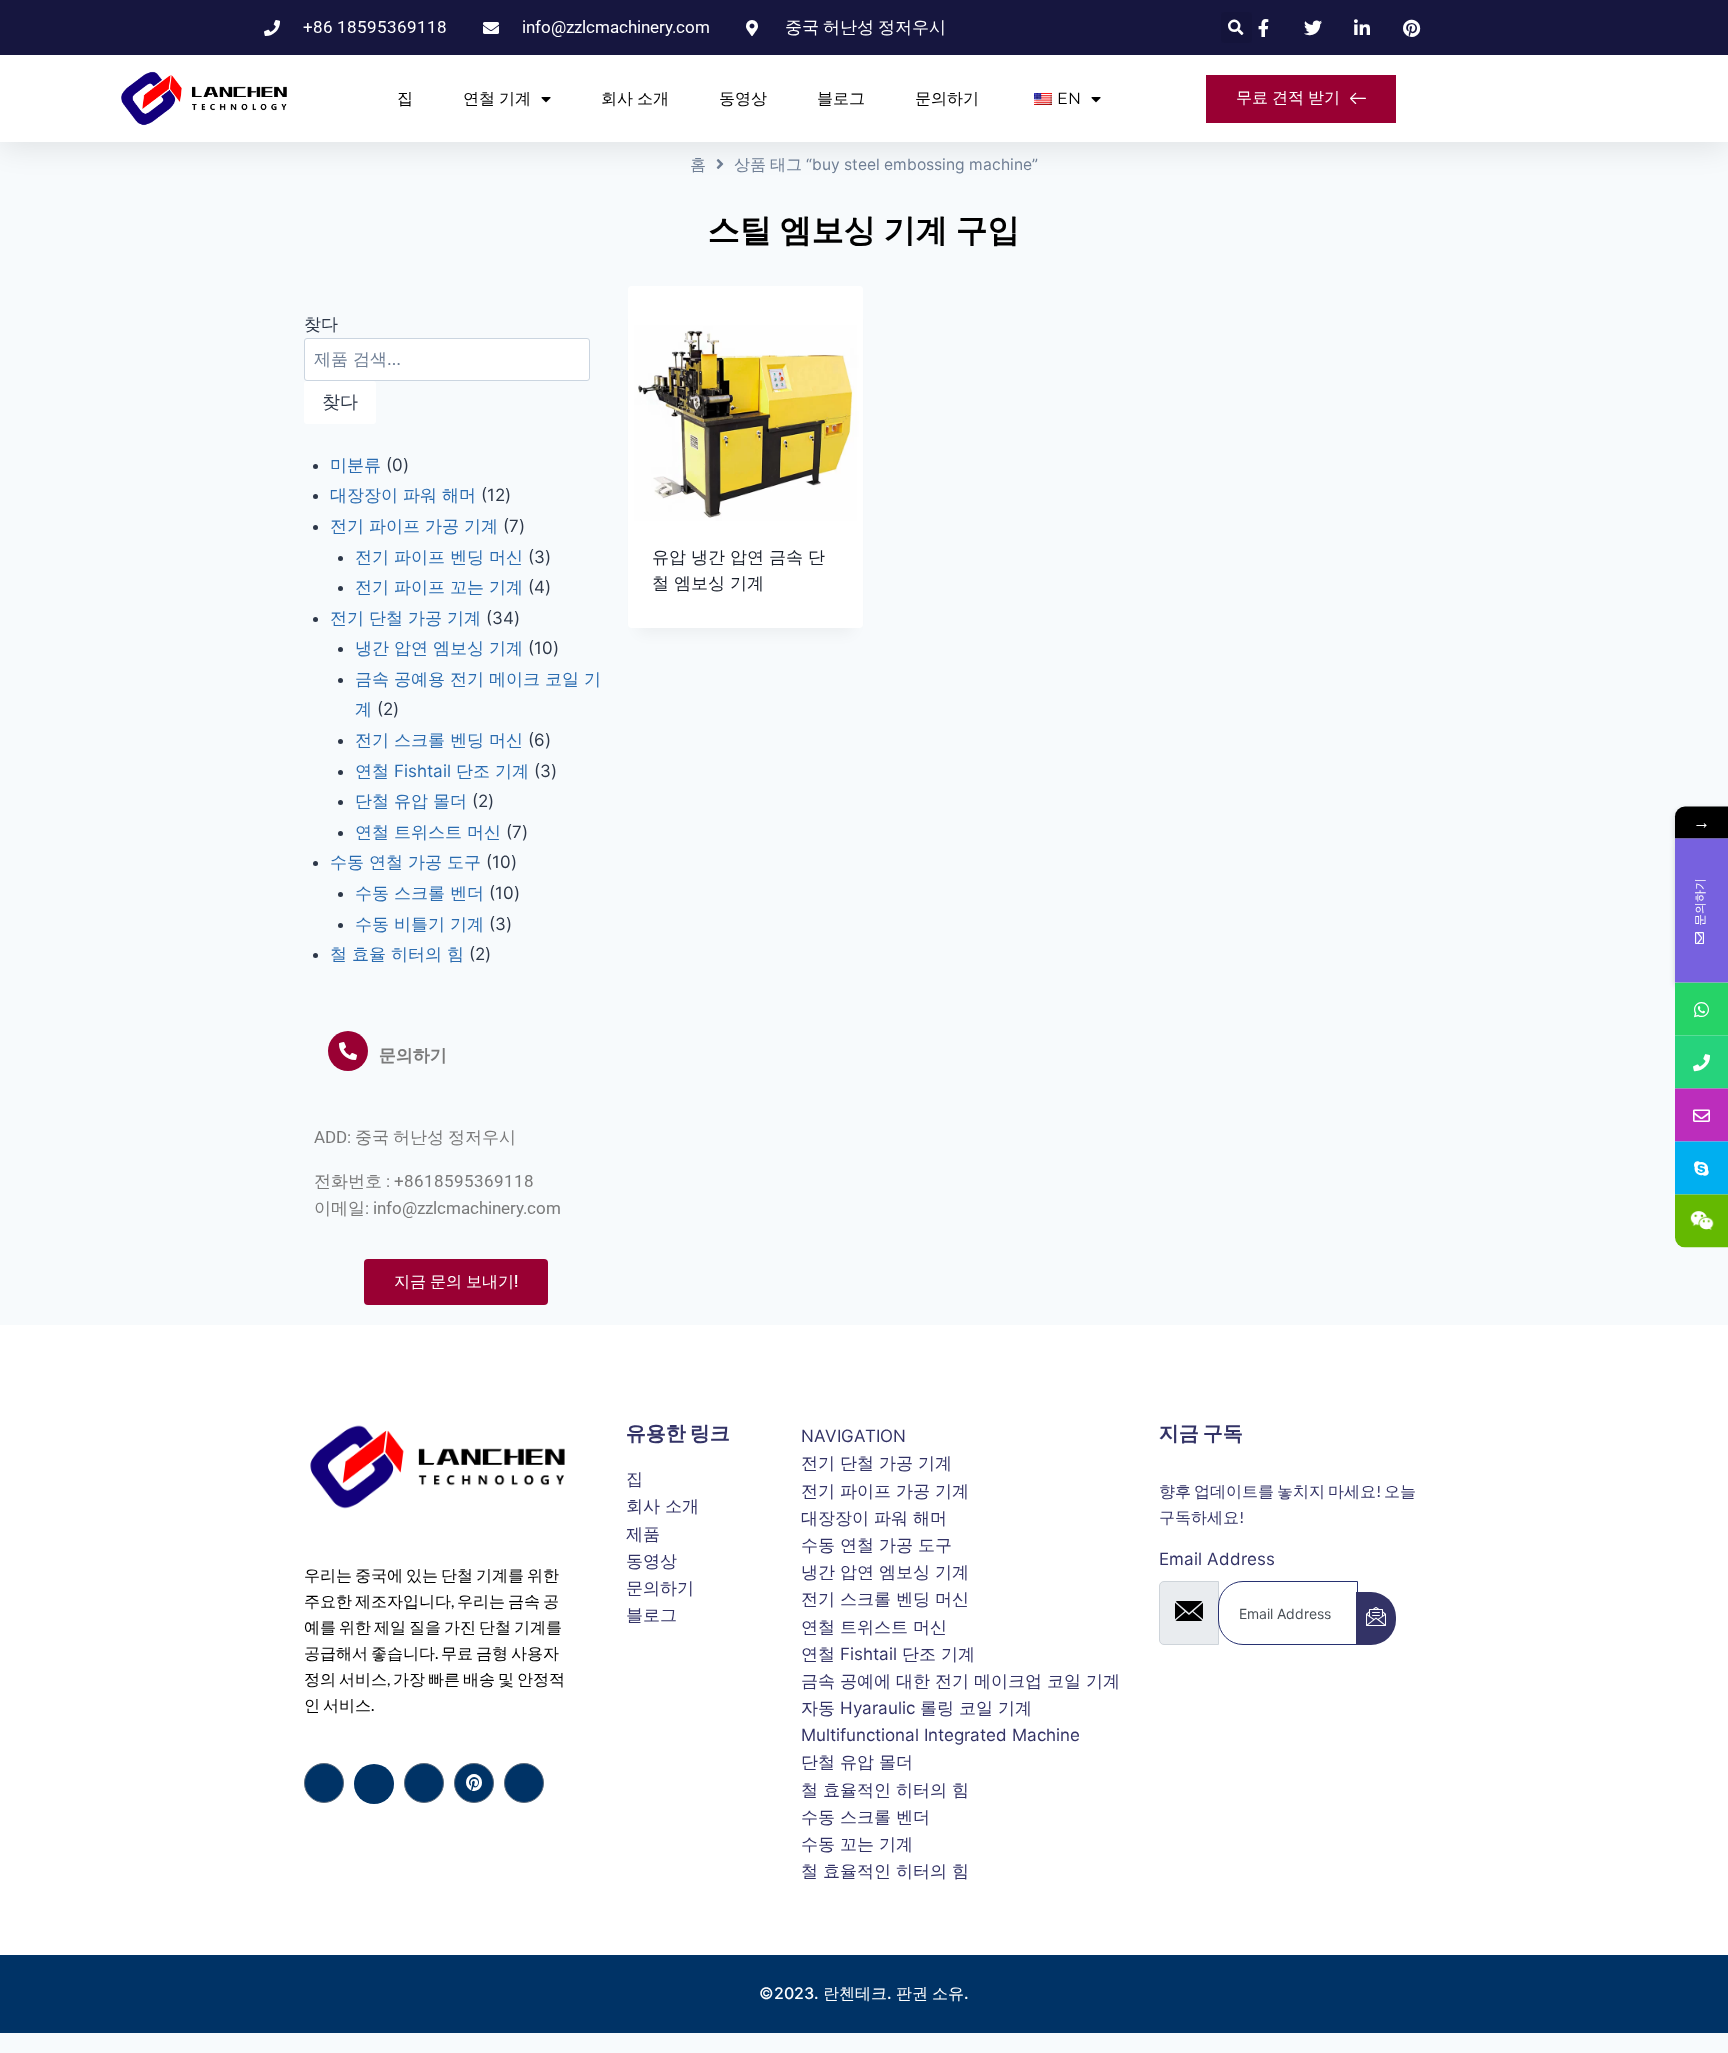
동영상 (743, 98)
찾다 (321, 324)
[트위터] (374, 1784)
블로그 (841, 98)
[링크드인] (424, 1783)
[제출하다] (1376, 1618)
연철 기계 (497, 98)
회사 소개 (635, 98)
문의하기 (947, 98)
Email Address (1217, 1559)
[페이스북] (324, 1783)
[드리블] (474, 1783)
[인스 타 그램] (524, 1783)
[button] (1236, 27)
